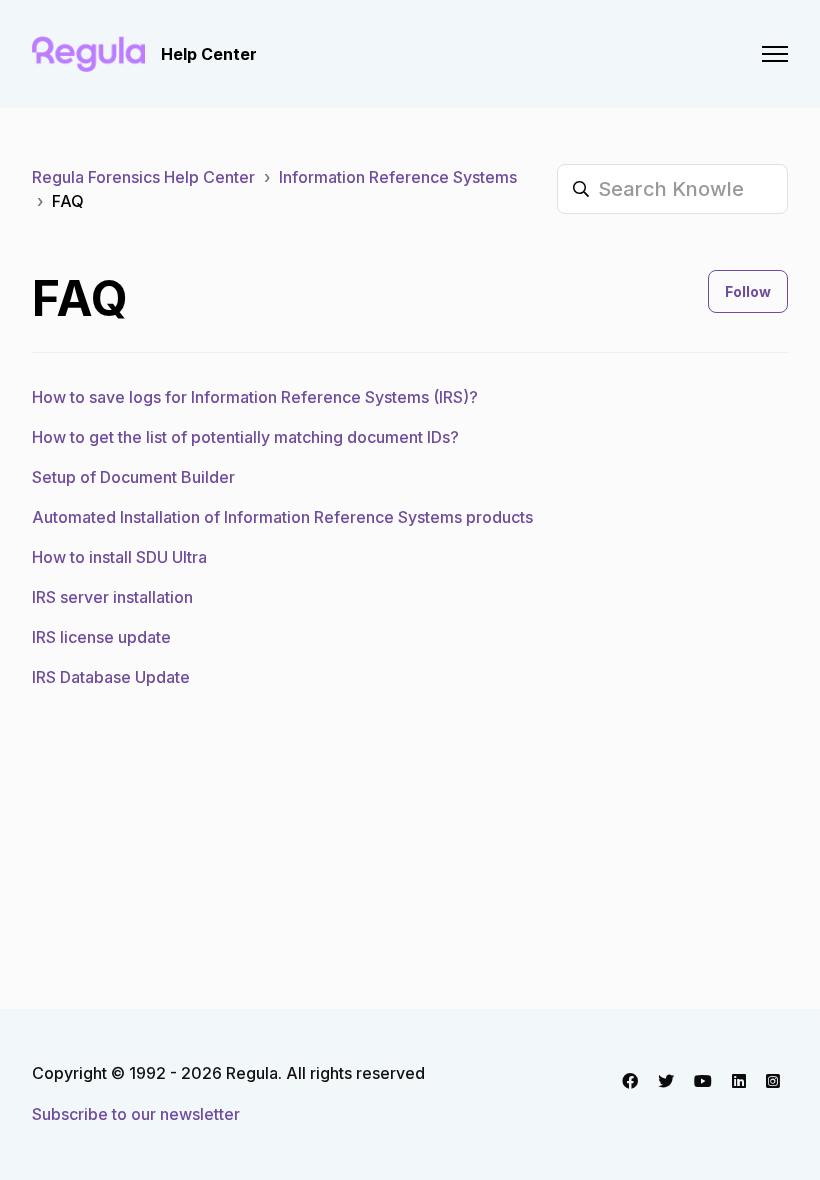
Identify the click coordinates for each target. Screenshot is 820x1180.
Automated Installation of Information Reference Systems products (282, 517)
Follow (748, 291)
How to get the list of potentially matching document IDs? (245, 437)
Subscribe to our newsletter (136, 1114)
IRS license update (101, 637)
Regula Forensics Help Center (143, 177)
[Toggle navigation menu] (775, 54)
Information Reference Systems (398, 177)
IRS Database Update (111, 677)
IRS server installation (112, 597)
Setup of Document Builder (133, 477)
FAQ (68, 201)
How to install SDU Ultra (119, 557)
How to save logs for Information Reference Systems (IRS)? (255, 397)
